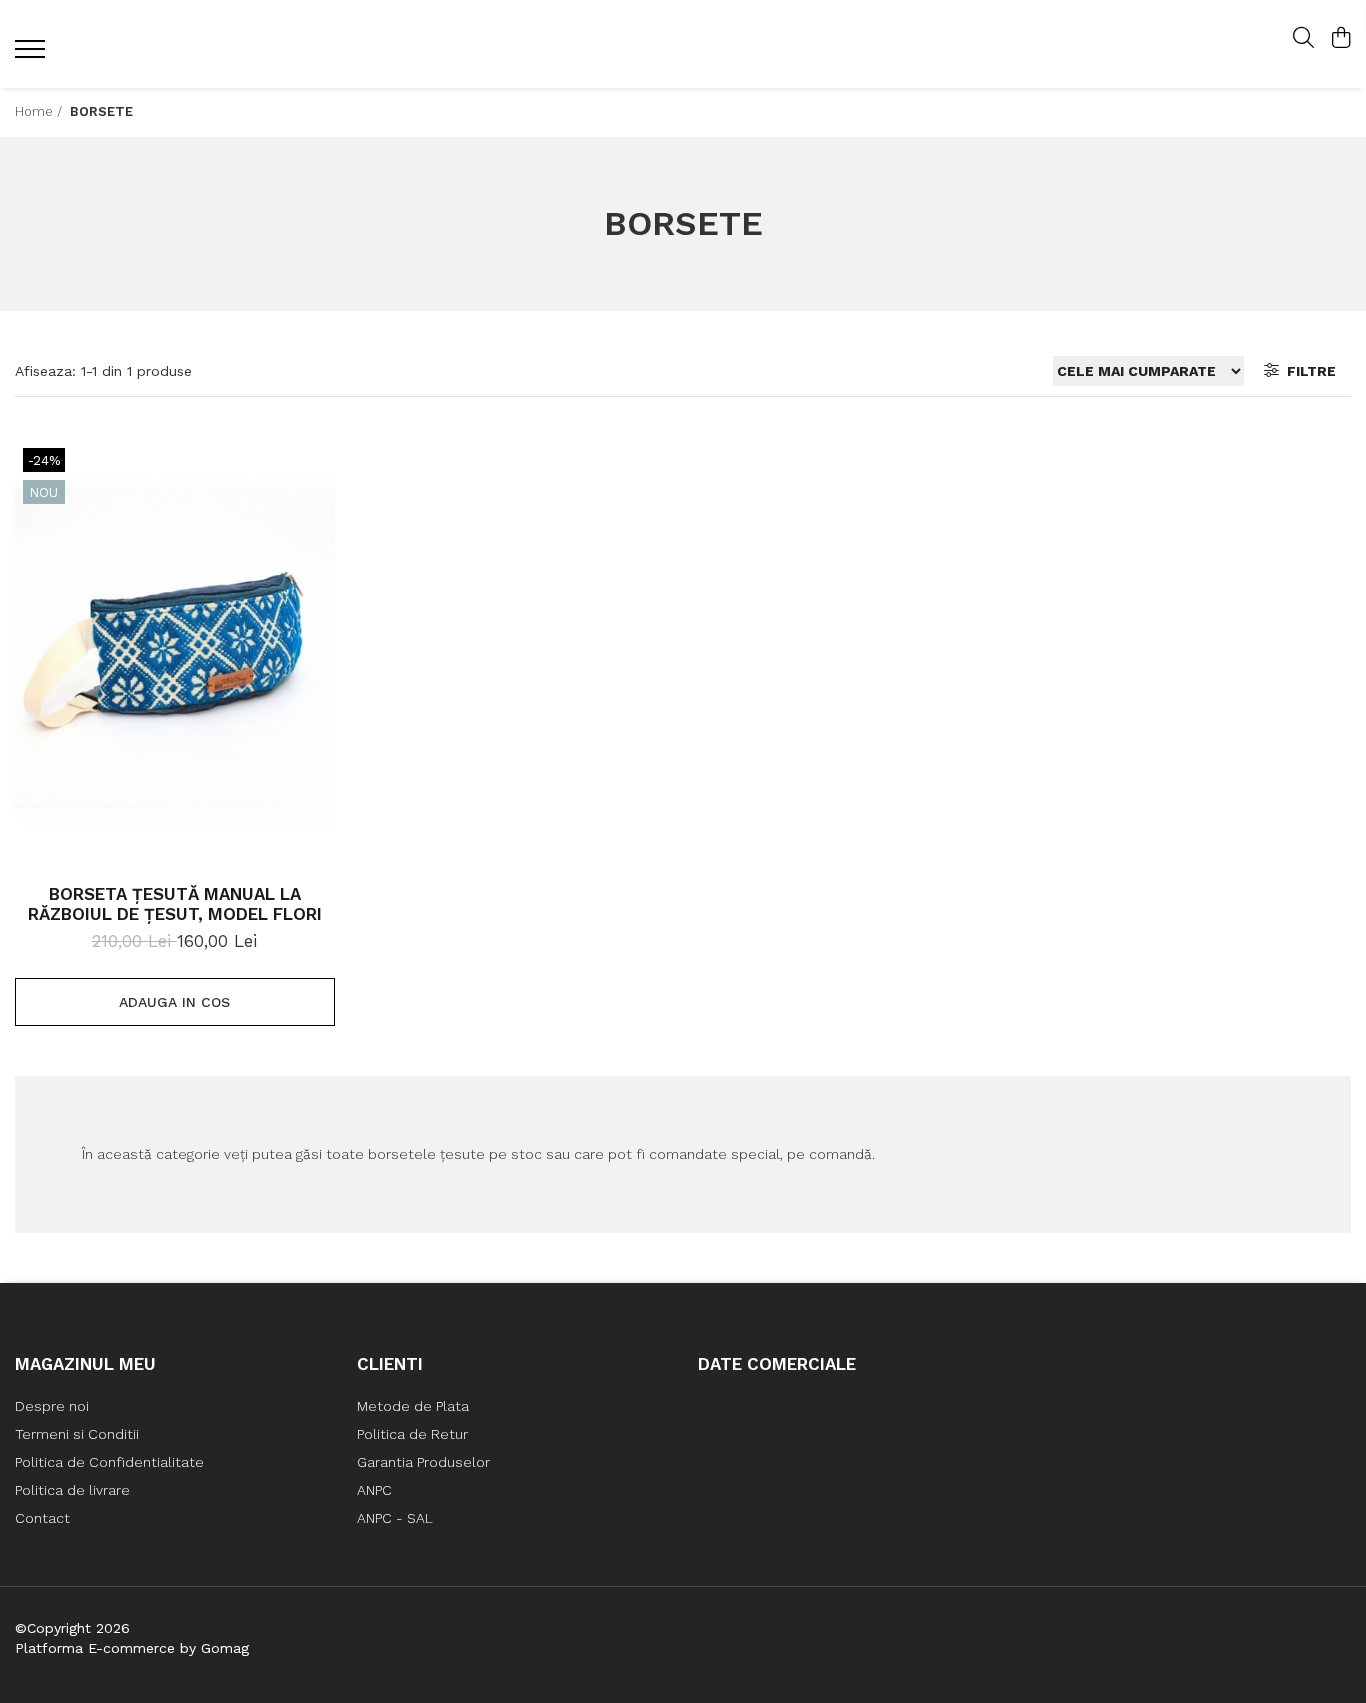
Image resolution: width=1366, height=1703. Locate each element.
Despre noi (52, 1406)
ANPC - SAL (395, 1518)
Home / (40, 111)
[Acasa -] (682, 44)
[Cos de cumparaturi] (1340, 39)
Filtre (1307, 371)
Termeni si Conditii (77, 1434)
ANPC (374, 1490)
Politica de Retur (412, 1434)
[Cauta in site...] (1303, 39)
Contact (42, 1518)
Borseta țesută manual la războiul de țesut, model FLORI (175, 904)
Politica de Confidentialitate (109, 1462)
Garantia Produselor (423, 1462)
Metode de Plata (413, 1406)
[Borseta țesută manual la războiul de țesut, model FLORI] (175, 653)
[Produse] (32, 55)
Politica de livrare (72, 1490)
